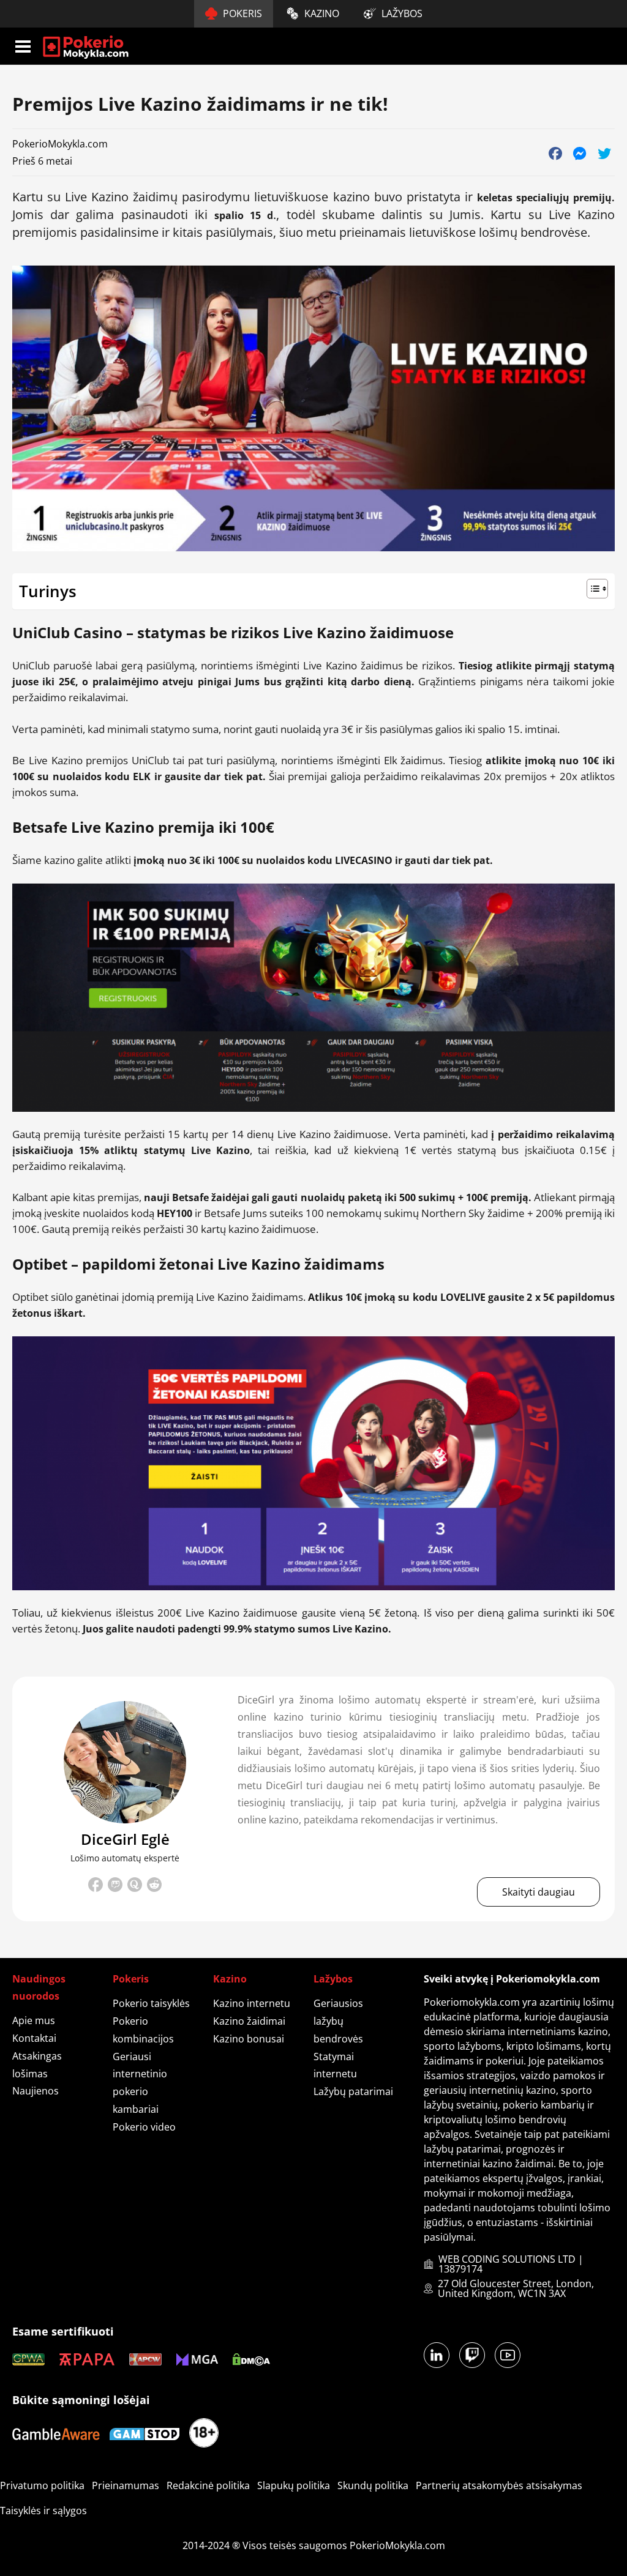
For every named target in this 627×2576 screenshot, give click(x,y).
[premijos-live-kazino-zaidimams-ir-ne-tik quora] (135, 1885)
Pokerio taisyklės (151, 2003)
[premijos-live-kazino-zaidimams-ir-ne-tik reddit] (154, 1887)
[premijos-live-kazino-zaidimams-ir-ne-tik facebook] (96, 1887)
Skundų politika (373, 2485)
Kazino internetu (252, 2003)
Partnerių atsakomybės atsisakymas (499, 2485)
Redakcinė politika (208, 2485)
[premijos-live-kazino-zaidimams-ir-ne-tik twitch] (115, 1887)
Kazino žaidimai (249, 2021)
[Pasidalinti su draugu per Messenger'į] (580, 153)
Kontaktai (34, 2038)
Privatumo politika (42, 2485)
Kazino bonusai (249, 2039)
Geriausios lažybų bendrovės (338, 2021)
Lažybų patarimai (353, 2091)
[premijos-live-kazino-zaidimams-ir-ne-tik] (125, 1762)
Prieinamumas (126, 2485)
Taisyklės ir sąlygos (43, 2511)
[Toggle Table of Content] (313, 590)
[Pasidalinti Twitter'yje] (604, 153)
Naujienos (36, 2091)
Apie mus (34, 2020)
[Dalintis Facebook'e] (555, 153)
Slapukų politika (294, 2485)
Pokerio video (144, 2127)
